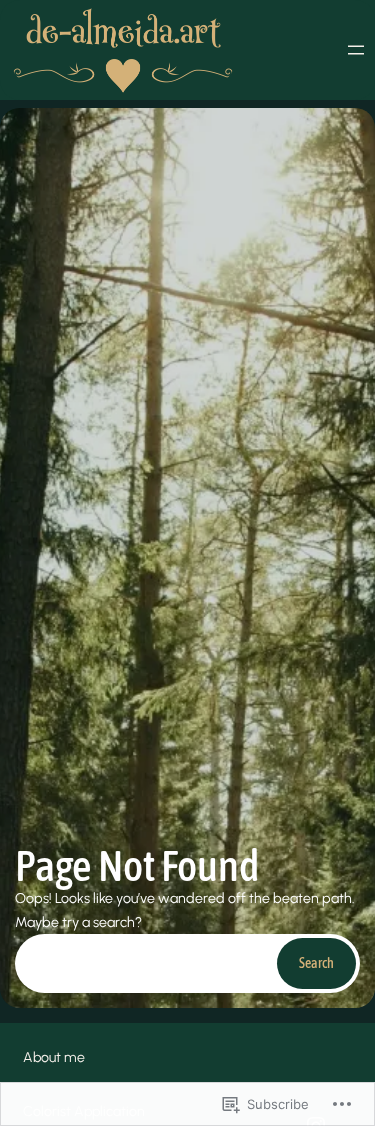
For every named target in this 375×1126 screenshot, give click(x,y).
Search (316, 963)
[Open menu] (356, 50)
